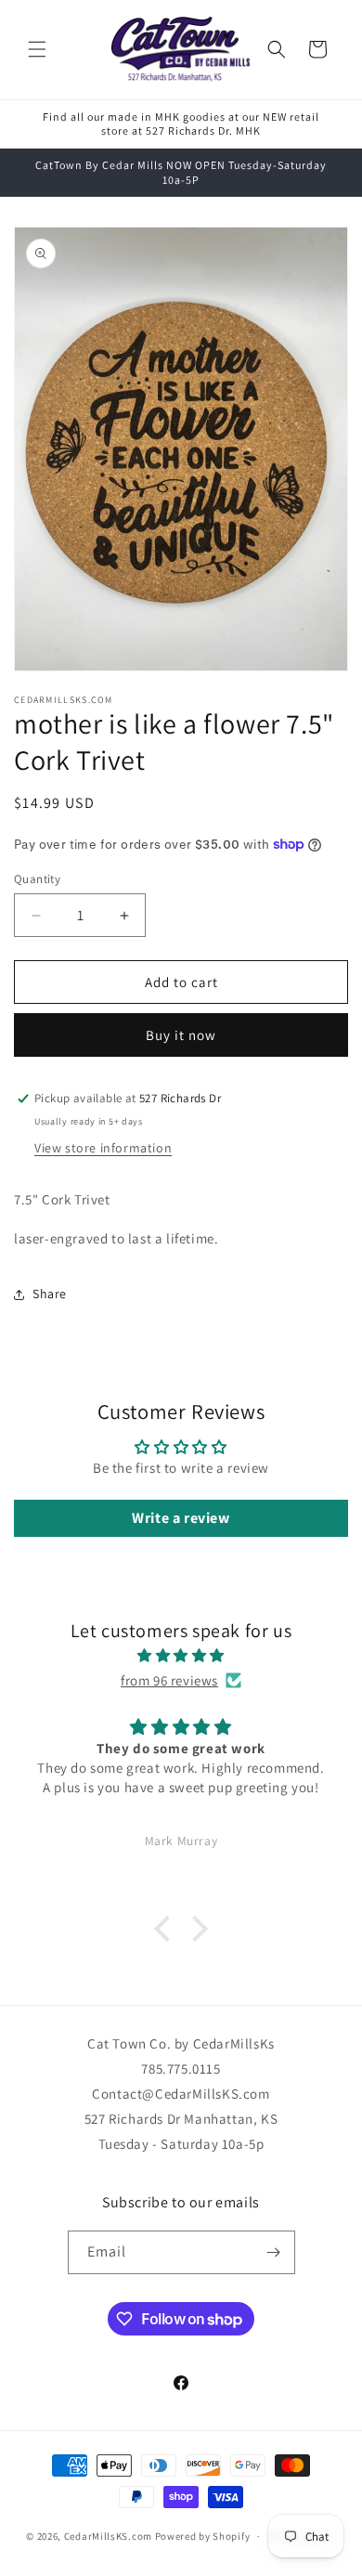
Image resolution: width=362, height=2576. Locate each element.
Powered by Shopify (203, 2536)
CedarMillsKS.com (108, 2536)
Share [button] (50, 1294)
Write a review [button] (181, 1518)
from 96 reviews (169, 1680)
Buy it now (181, 1035)
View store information (103, 1148)
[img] (181, 1655)
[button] (37, 49)
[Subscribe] (274, 2252)
